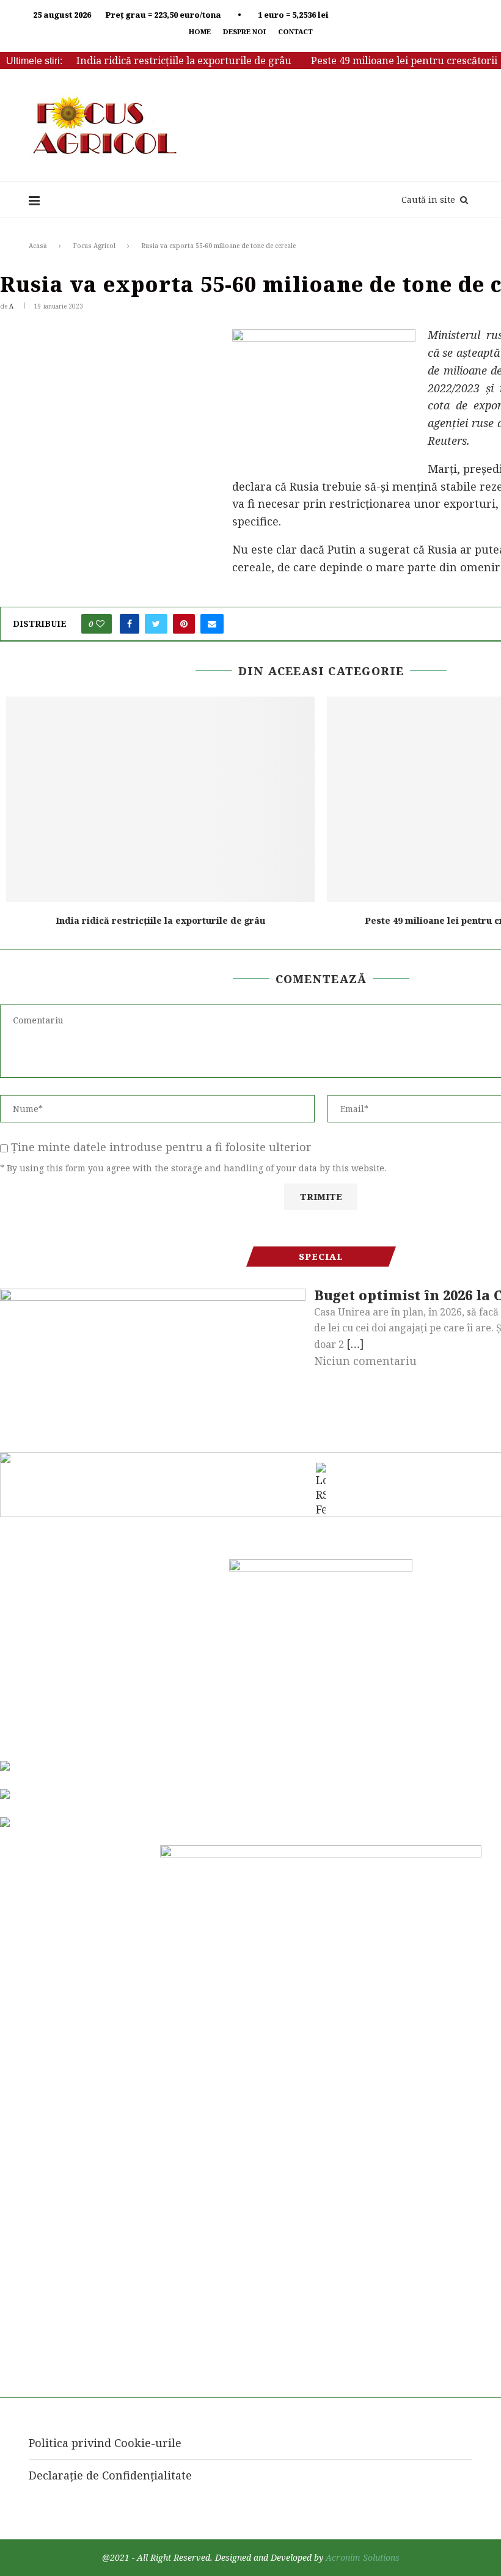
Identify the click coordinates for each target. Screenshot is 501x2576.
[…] (355, 1344)
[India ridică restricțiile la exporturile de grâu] (160, 800)
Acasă (38, 246)
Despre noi (244, 31)
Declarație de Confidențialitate (110, 2475)
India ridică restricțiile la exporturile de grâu (184, 60)
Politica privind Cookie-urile (105, 2443)
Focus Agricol (94, 246)
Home (200, 31)
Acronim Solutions (363, 2557)
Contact (295, 31)
